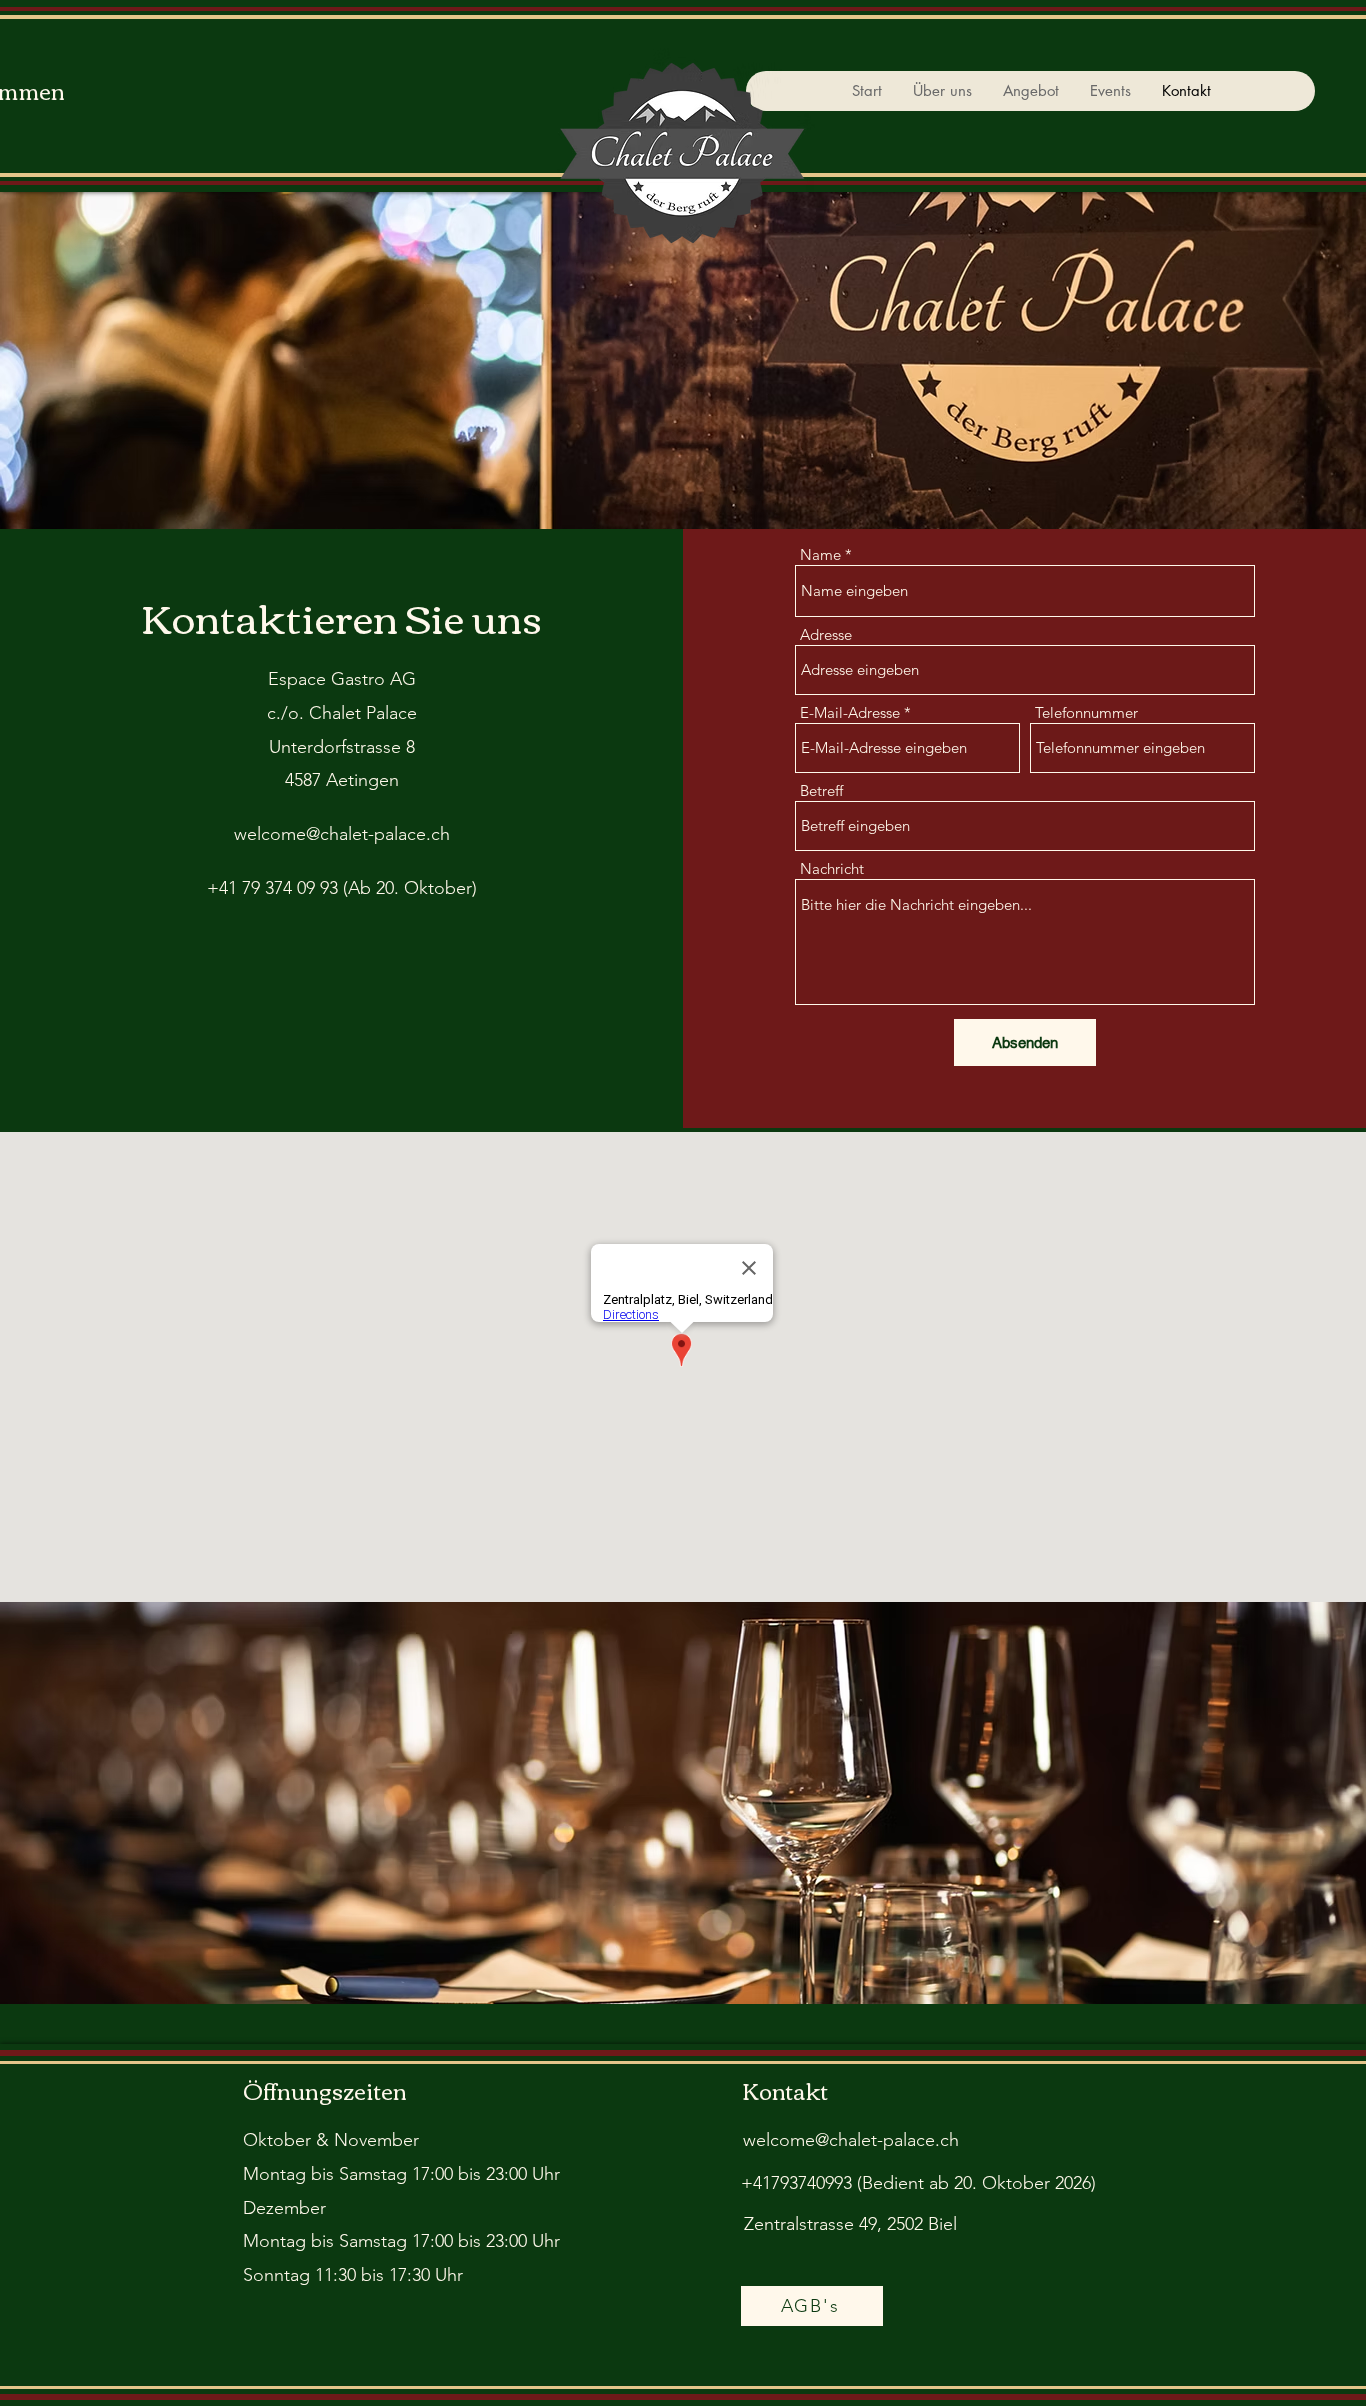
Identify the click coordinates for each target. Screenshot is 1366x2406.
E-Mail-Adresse (850, 712)
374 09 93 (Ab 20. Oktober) (371, 888)
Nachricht (832, 868)
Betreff (821, 790)
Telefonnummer (1086, 712)
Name (820, 554)
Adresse (826, 634)
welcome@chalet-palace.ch (342, 834)
